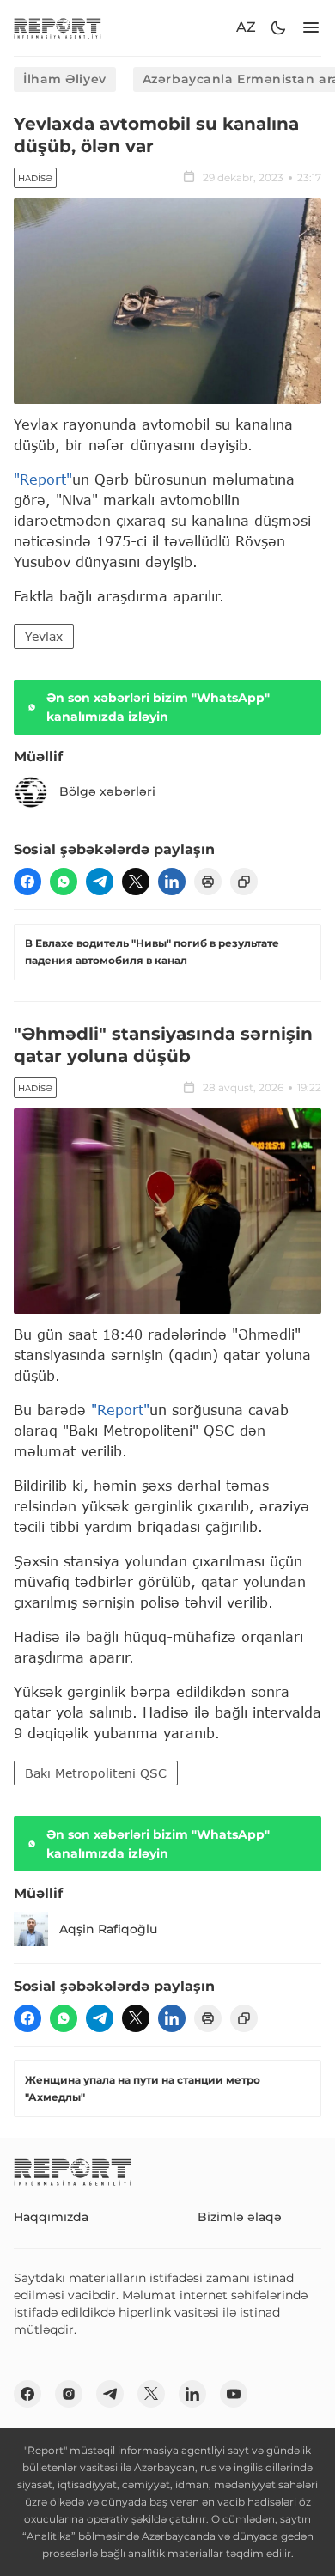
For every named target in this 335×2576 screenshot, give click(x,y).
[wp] (64, 882)
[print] (208, 882)
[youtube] (234, 2394)
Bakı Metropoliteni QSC (96, 1773)
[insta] (69, 2394)
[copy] (244, 882)
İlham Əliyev (65, 79)
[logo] (58, 28)
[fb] (27, 882)
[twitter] (136, 882)
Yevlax (44, 636)
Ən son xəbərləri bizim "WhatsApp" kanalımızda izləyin (158, 707)
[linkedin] (172, 882)
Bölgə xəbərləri (107, 791)
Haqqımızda (51, 2217)
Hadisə (35, 178)
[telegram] (100, 882)
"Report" (43, 479)
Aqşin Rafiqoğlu (108, 1929)
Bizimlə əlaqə (240, 2217)
